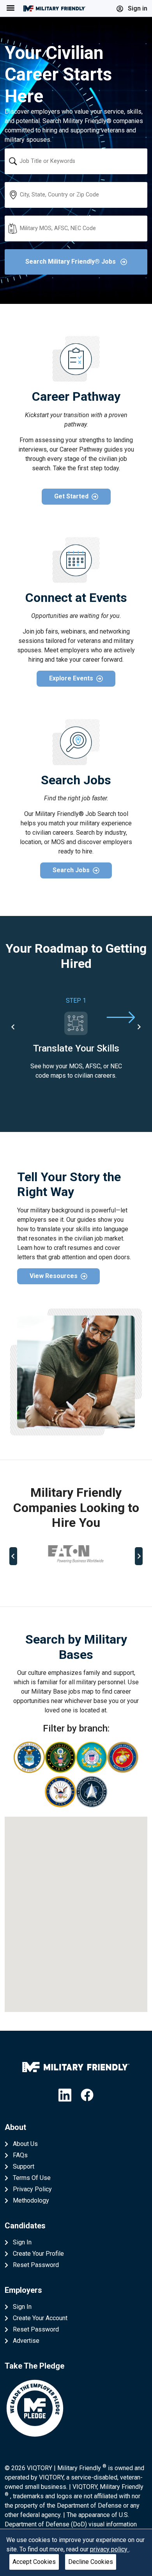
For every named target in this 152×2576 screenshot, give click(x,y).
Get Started (71, 496)
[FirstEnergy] (76, 1554)
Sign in (137, 8)
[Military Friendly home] (55, 8)
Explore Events (71, 678)
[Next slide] (139, 1027)
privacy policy (110, 2549)
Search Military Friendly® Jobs (71, 262)
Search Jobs (71, 870)
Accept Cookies (34, 2562)
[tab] (46, 1582)
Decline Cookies (91, 2562)
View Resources (54, 1276)
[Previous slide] (13, 1556)
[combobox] (76, 161)
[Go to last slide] (13, 1027)
